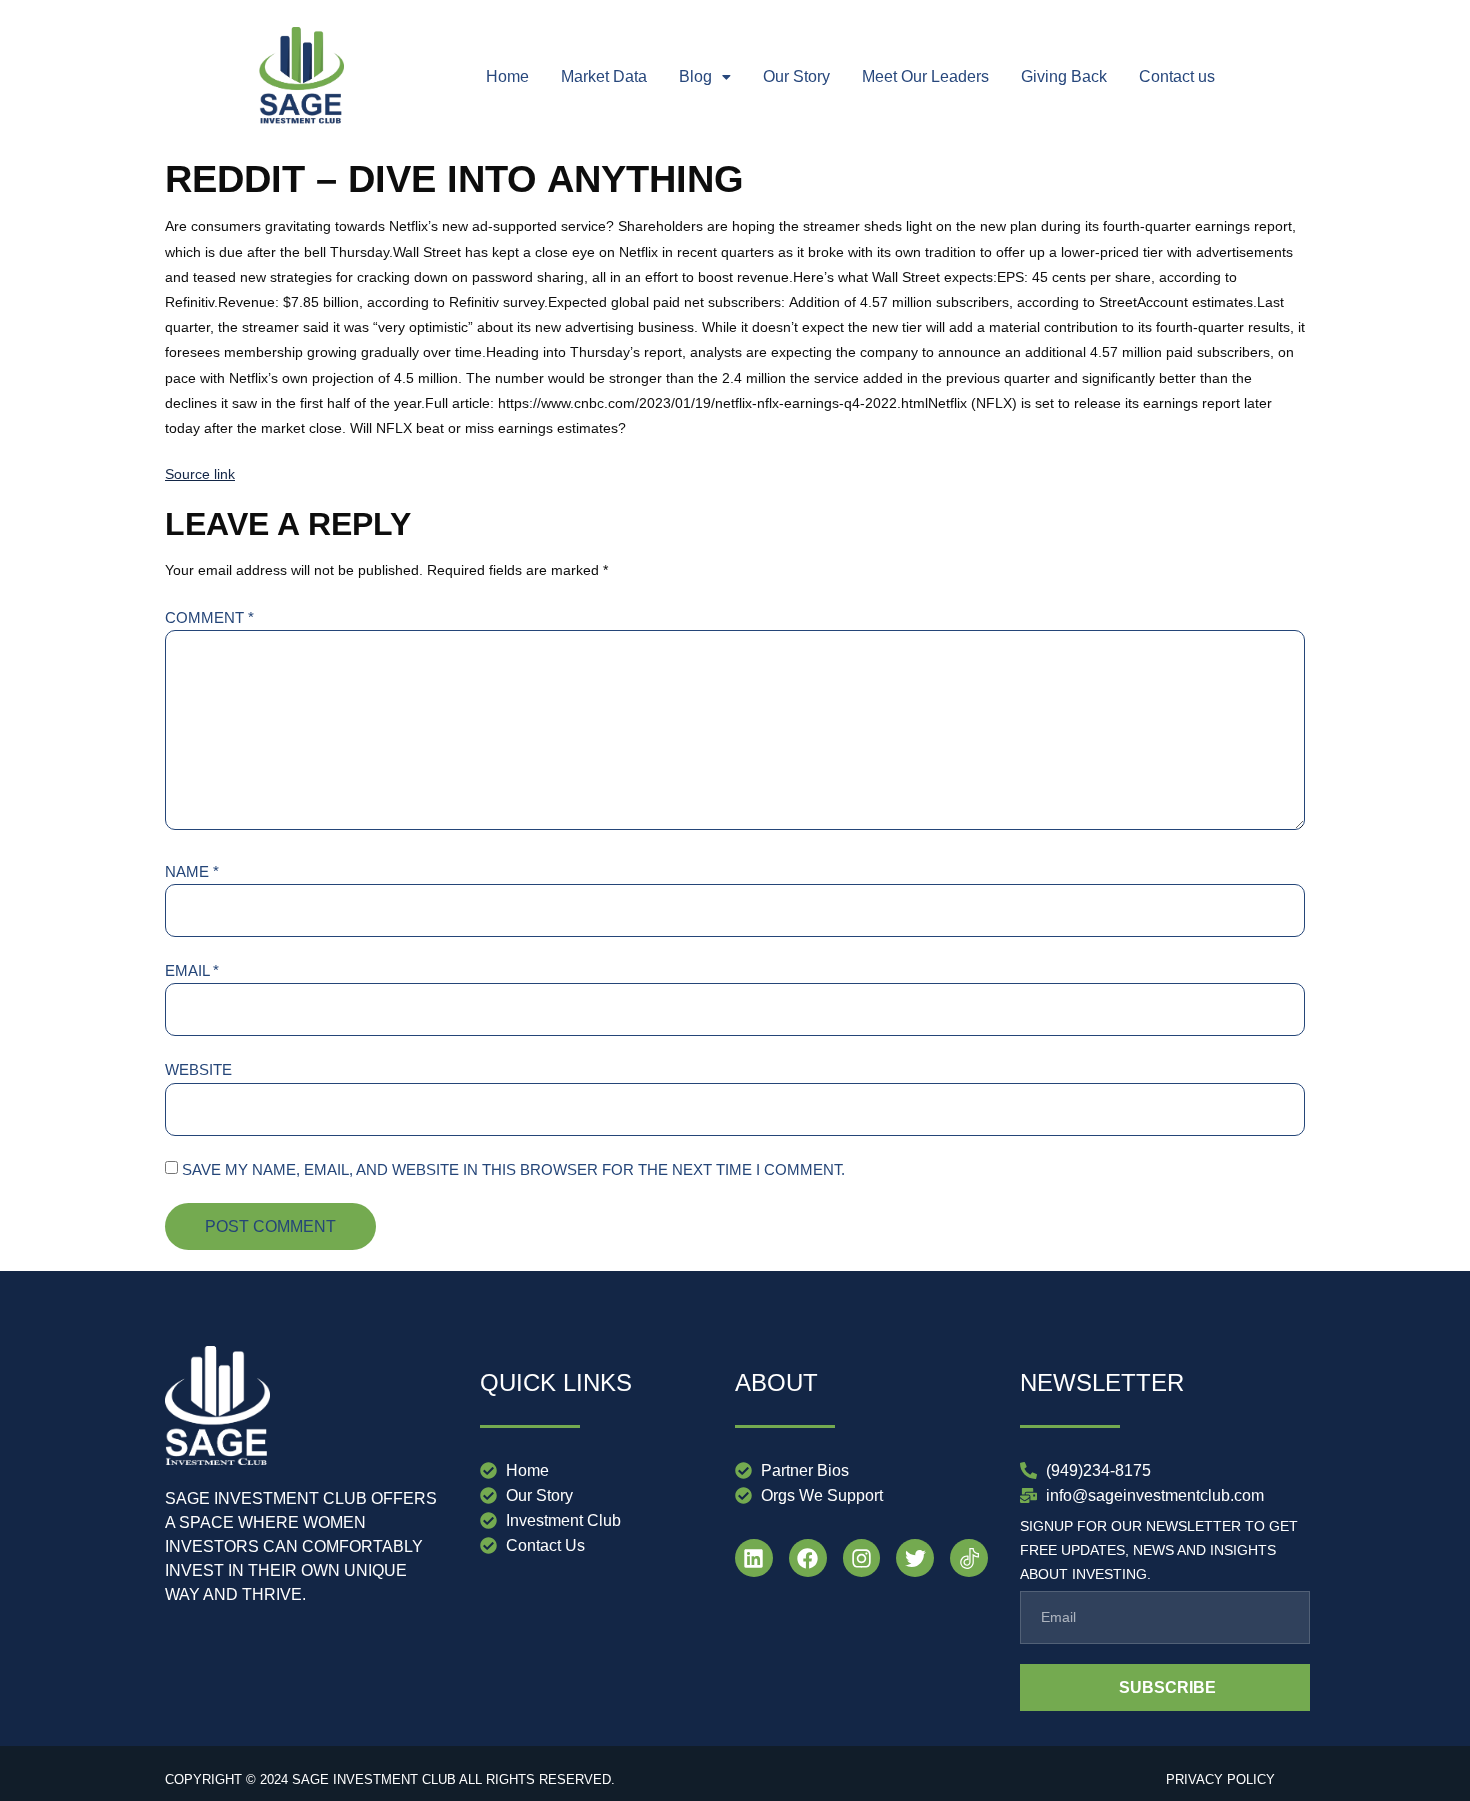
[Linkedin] (754, 1558)
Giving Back (1064, 76)
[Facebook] (808, 1558)
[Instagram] (862, 1558)
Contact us (1177, 76)
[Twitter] (915, 1558)
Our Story (796, 76)
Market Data (604, 76)
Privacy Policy (1220, 1779)
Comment (209, 617)
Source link (200, 474)
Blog (695, 76)
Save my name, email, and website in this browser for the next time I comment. (513, 1169)
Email (192, 970)
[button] (705, 77)
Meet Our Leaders (925, 76)
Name (192, 871)
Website (198, 1069)
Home (507, 76)
